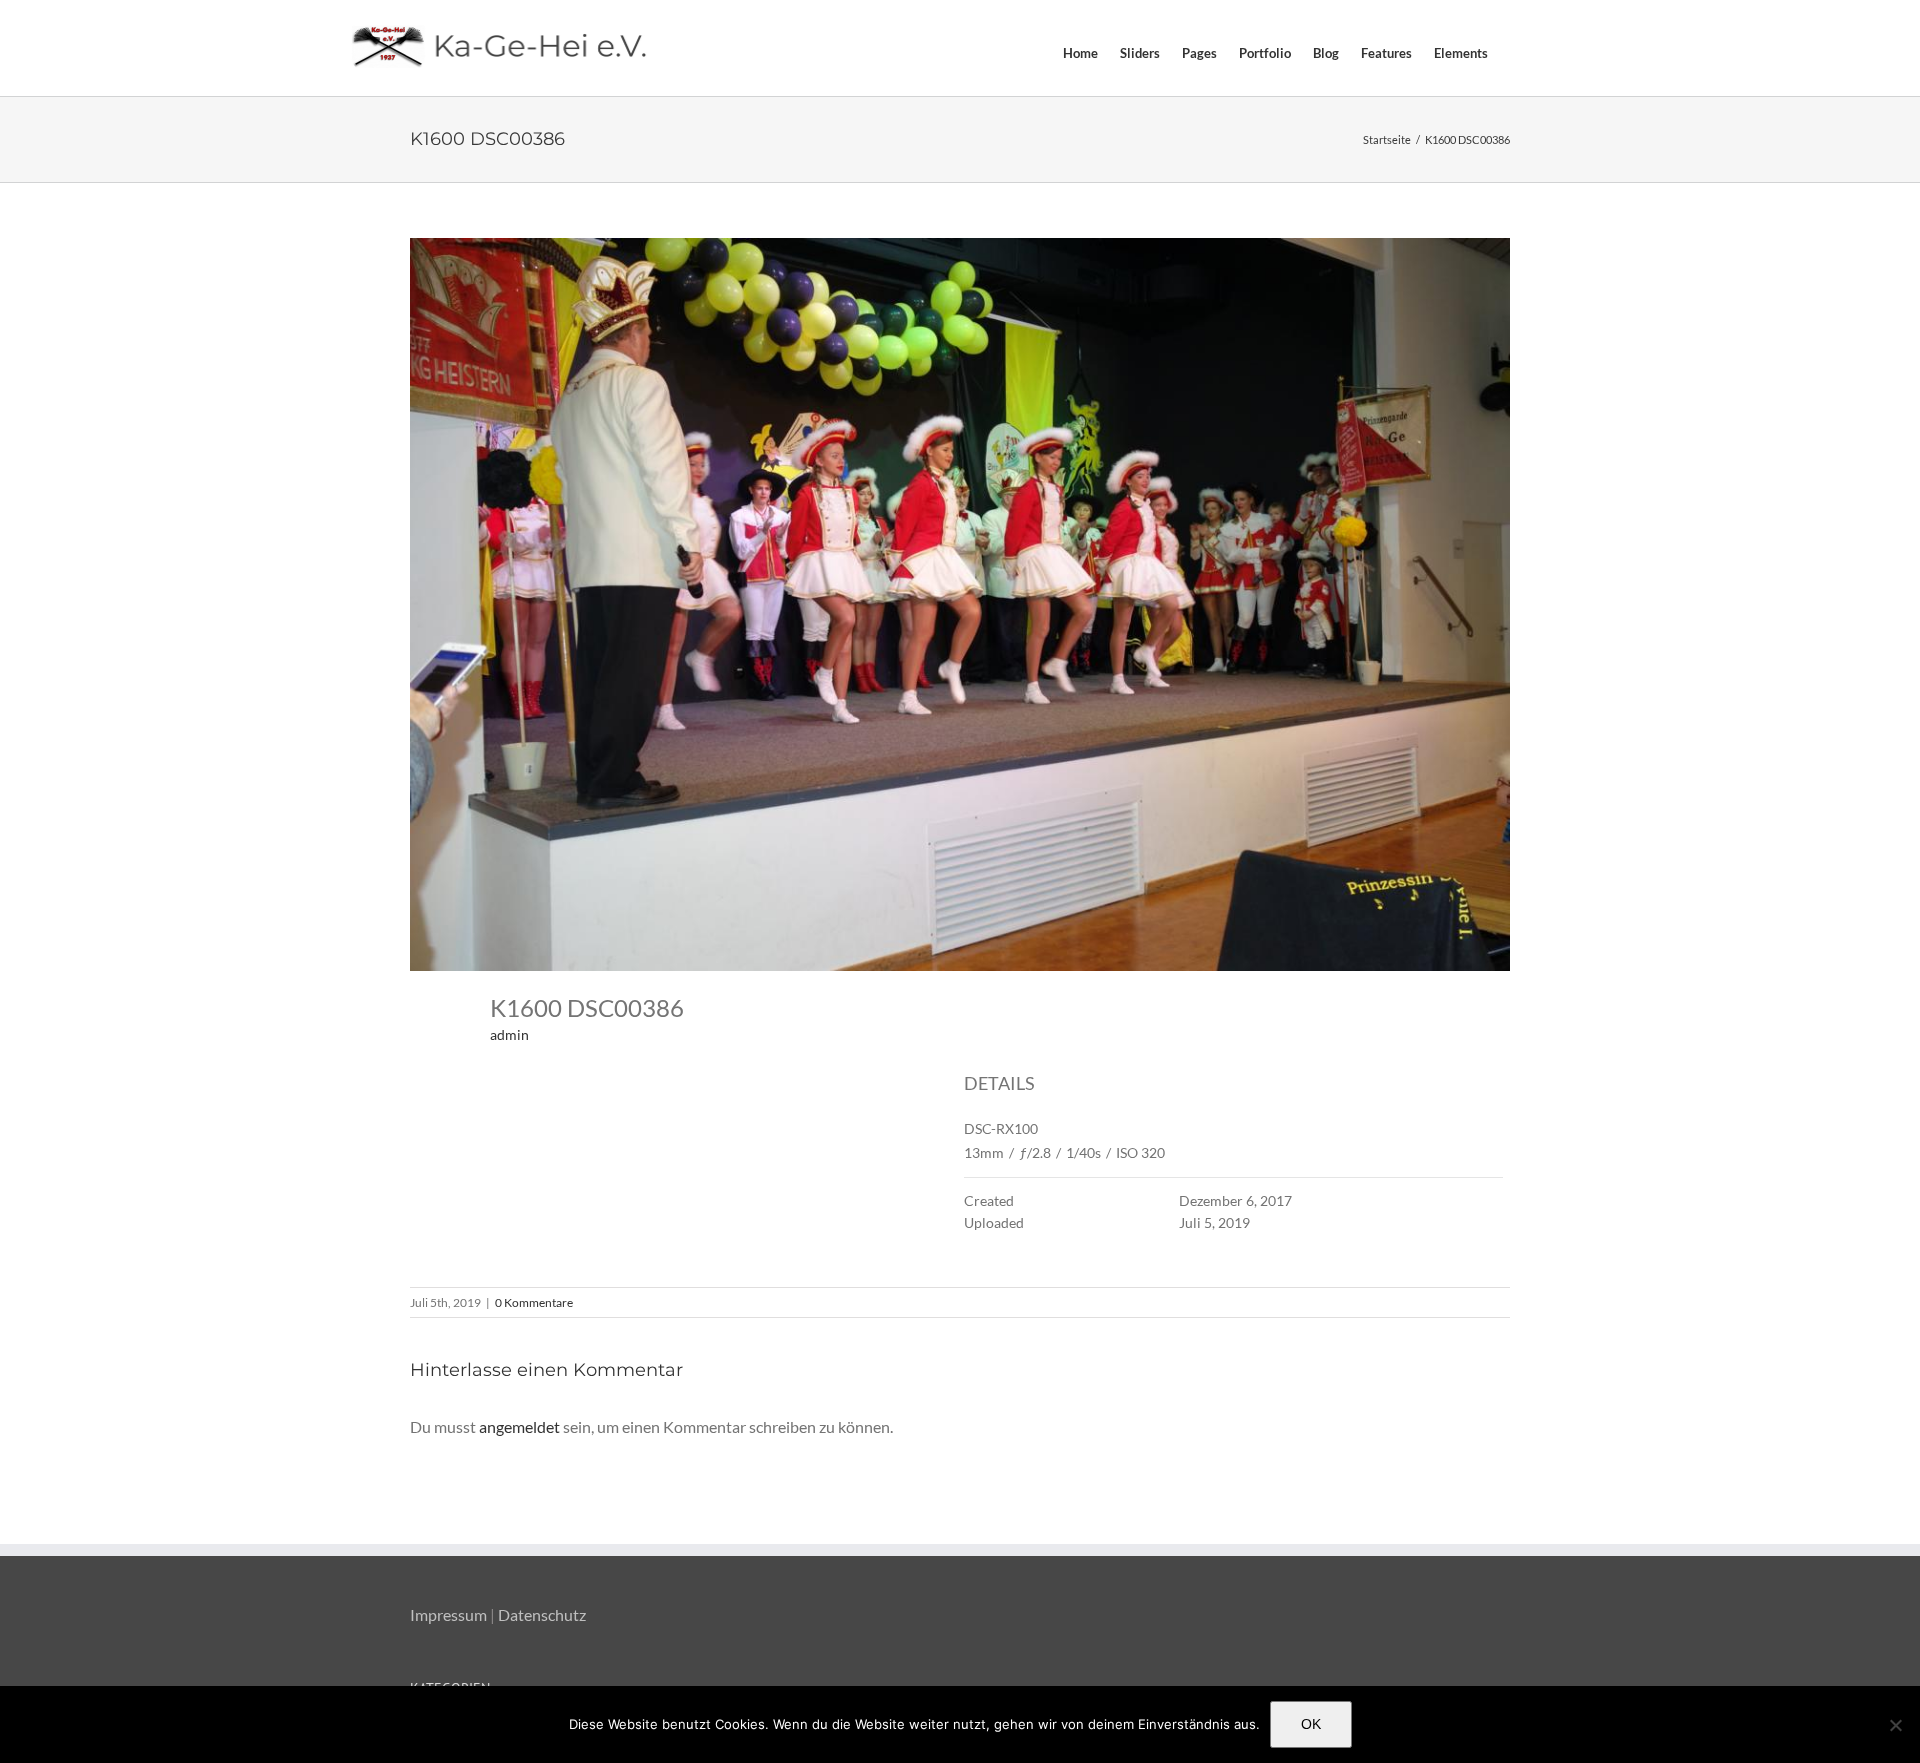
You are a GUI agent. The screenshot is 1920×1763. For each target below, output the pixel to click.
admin (509, 1034)
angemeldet (519, 1426)
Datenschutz (542, 1614)
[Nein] (1895, 1725)
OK (1311, 1724)
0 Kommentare (534, 1302)
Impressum (448, 1614)
